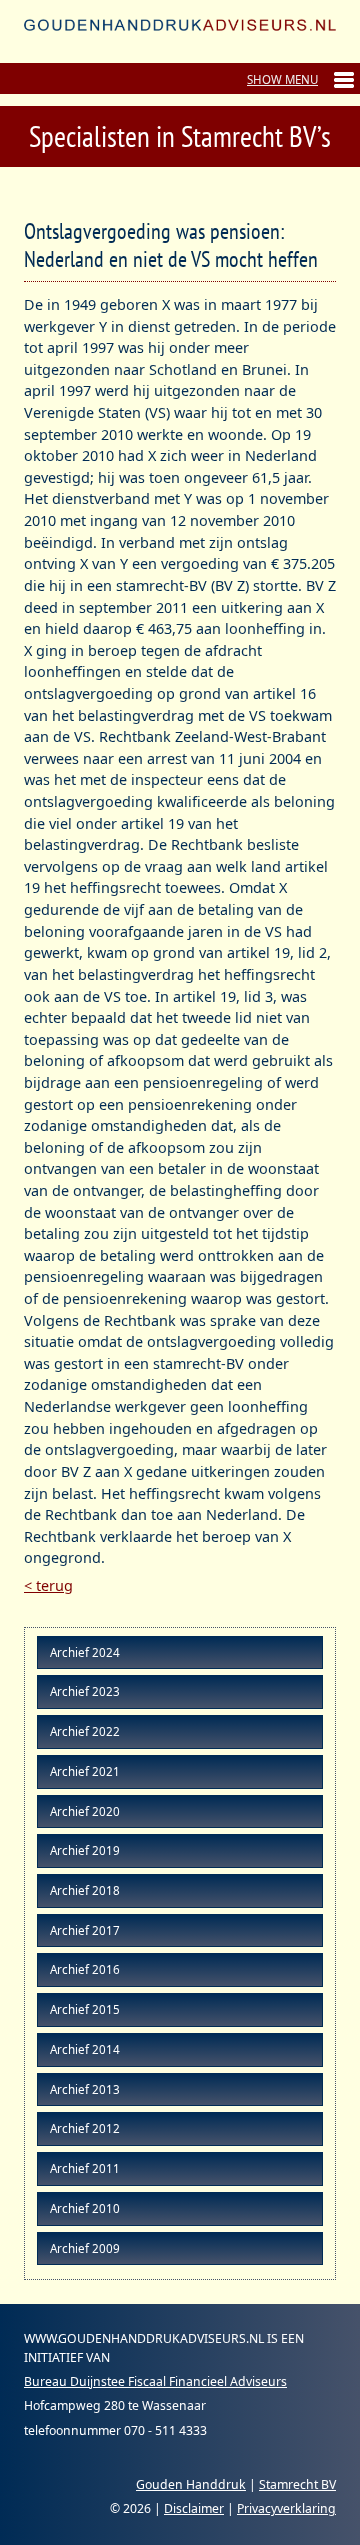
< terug (48, 1585)
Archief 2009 (85, 2248)
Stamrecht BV (297, 2484)
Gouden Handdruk (191, 2484)
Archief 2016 (85, 1969)
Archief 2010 (85, 2208)
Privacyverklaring (286, 2508)
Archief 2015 (85, 2009)
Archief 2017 (85, 1930)
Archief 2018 (85, 1890)
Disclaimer (194, 2508)
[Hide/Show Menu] (300, 79)
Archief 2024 (85, 1652)
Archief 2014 (85, 2049)
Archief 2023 (85, 1691)
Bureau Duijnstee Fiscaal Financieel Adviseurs (155, 2381)
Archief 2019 (85, 1850)
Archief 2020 (85, 1811)
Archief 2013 (85, 2089)
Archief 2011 (85, 2168)
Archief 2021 (85, 1771)
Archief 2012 (85, 2128)
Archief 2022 (85, 1731)
